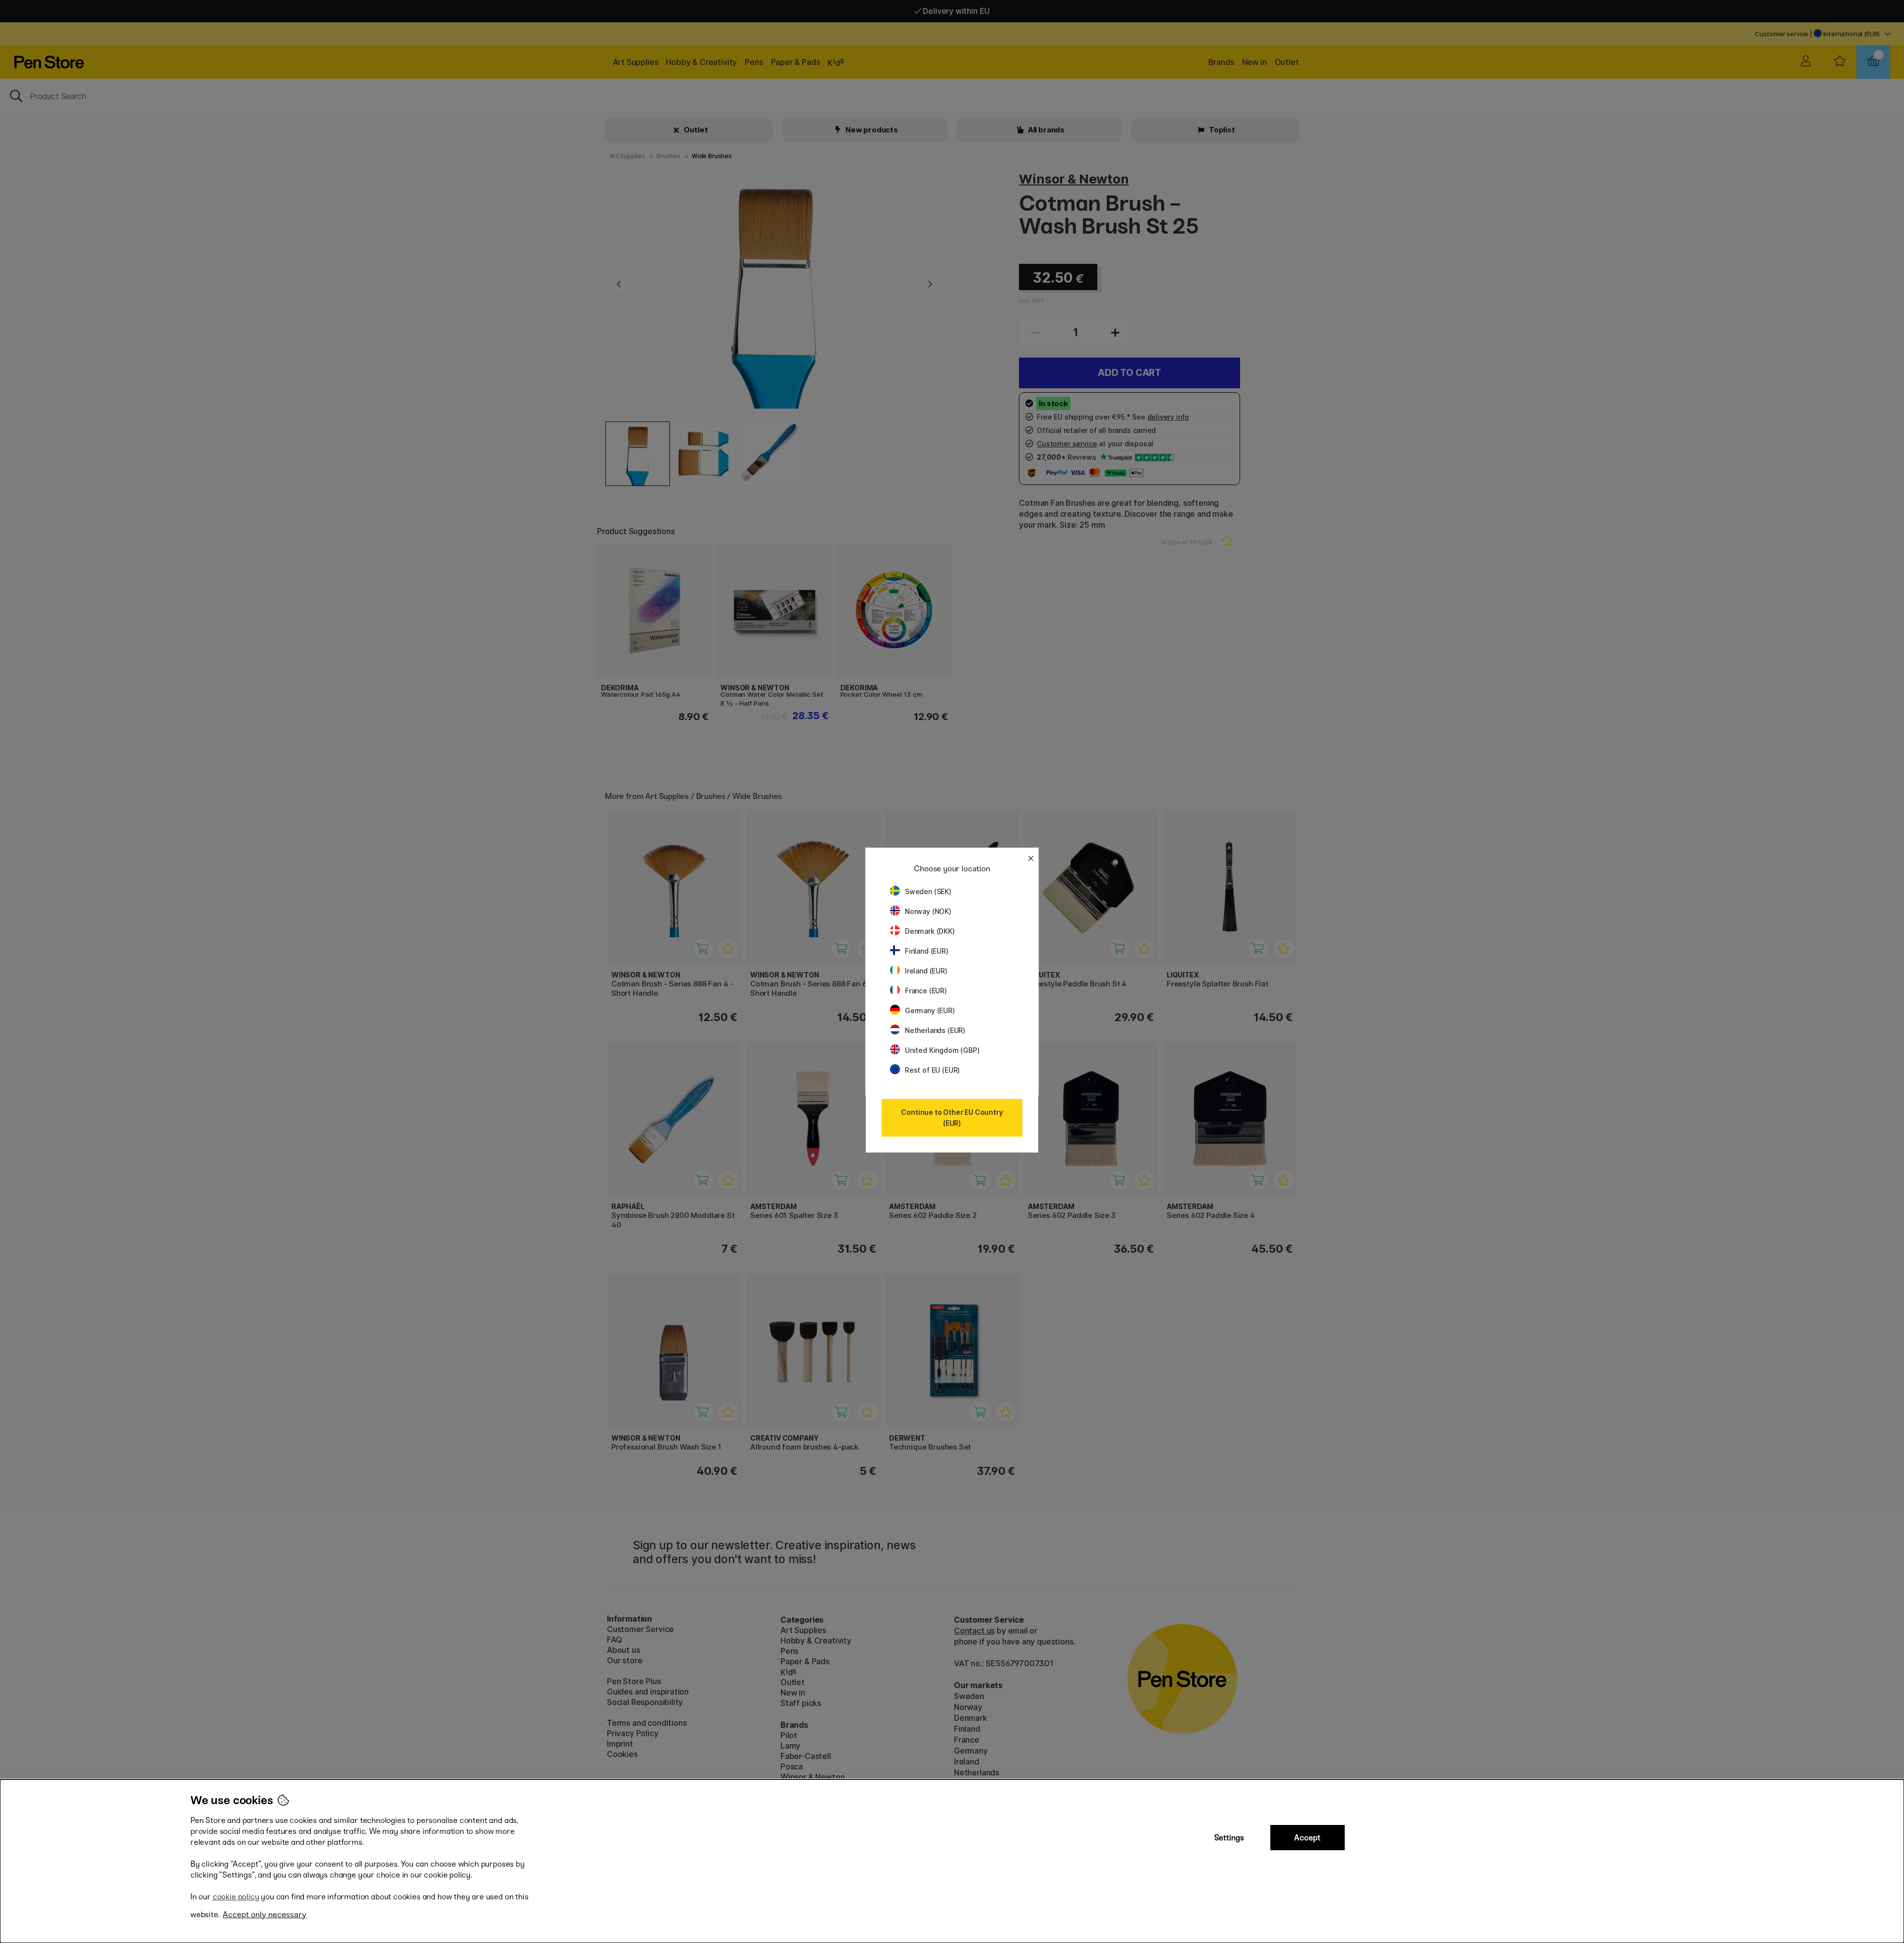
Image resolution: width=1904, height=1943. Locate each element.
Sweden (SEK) (928, 891)
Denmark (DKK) (930, 931)
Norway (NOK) (928, 911)
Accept (1307, 1838)
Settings (1229, 1838)
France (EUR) (926, 991)
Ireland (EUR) (926, 971)
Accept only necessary (265, 1914)
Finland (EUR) (927, 951)
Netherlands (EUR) (935, 1030)
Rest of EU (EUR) (932, 1070)
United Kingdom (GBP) (942, 1050)
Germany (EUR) (930, 1010)
